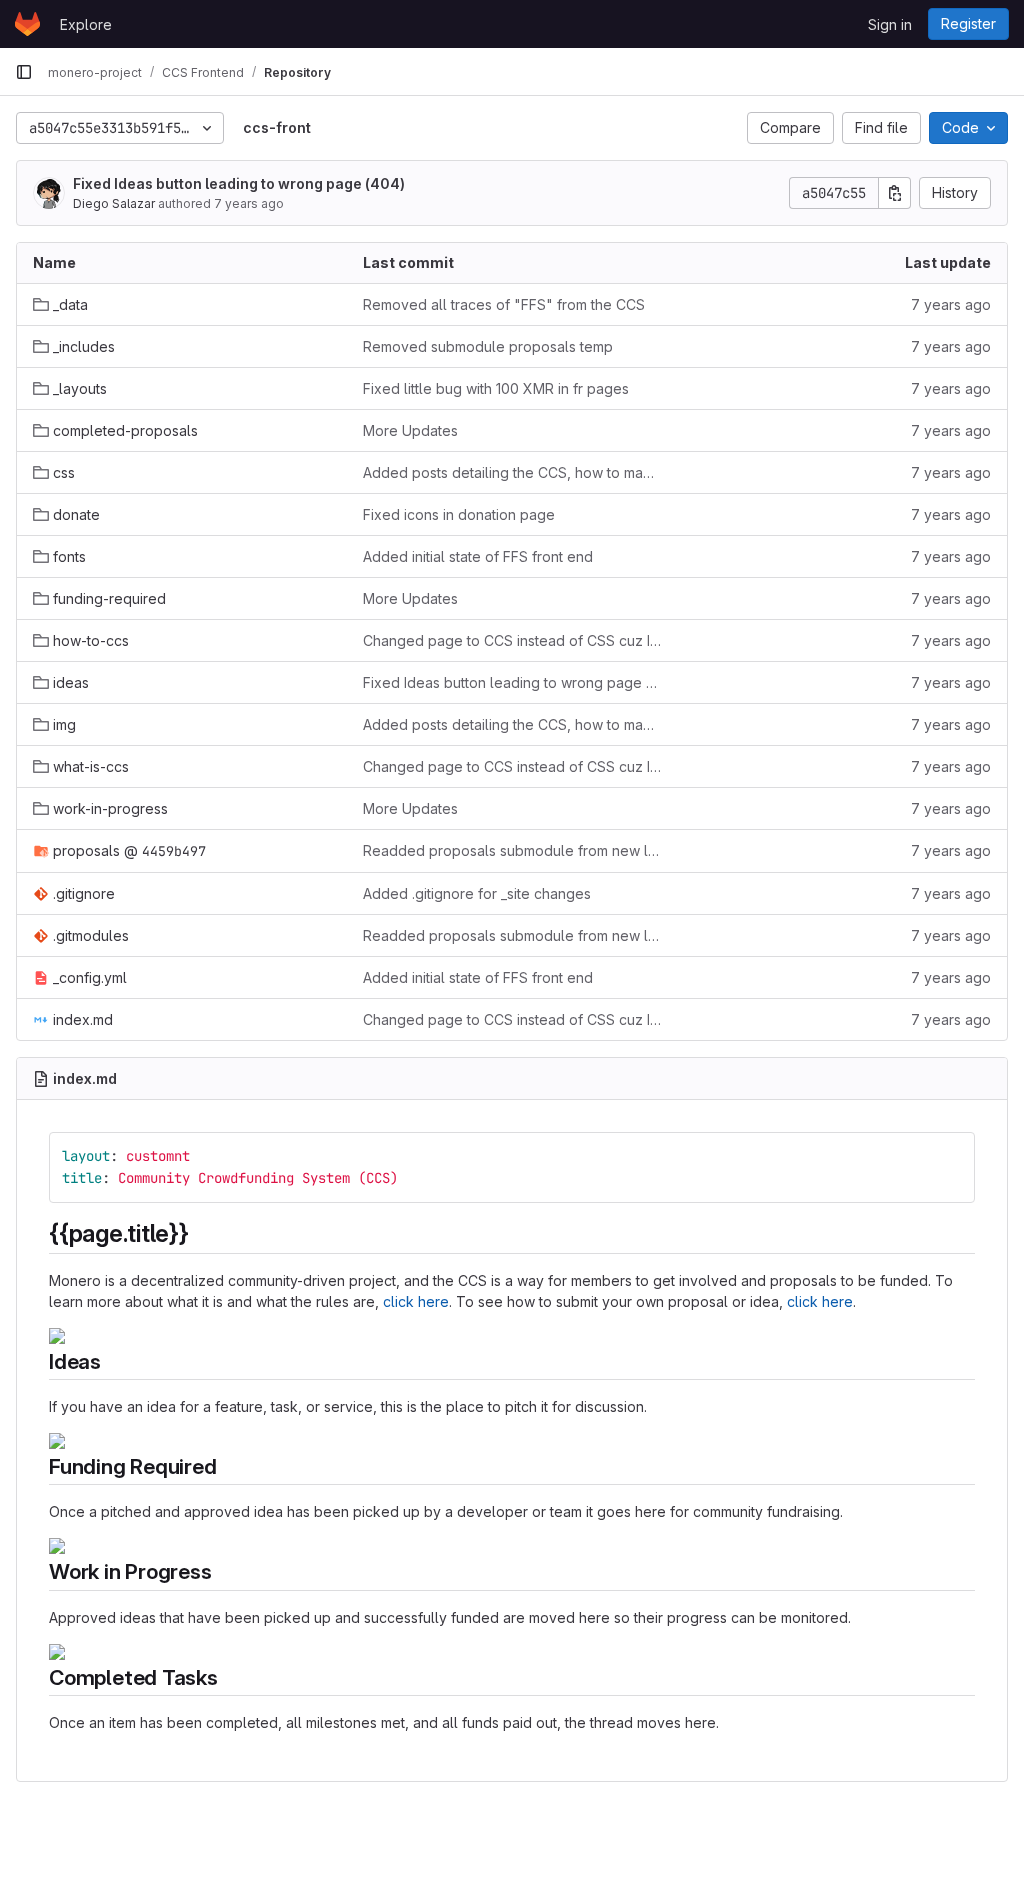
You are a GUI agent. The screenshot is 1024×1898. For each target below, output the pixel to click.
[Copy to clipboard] (951, 1156)
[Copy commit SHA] (895, 193)
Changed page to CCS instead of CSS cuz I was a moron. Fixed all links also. (512, 640)
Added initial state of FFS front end (478, 556)
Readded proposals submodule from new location (512, 850)
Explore (86, 24)
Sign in (890, 24)
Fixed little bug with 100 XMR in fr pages (496, 388)
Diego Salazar (114, 203)
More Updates (410, 430)
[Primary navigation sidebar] (24, 72)
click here (416, 1301)
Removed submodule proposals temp (488, 346)
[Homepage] (27, 24)
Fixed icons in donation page (459, 514)
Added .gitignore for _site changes (477, 893)
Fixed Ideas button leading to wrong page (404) (239, 183)
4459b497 (174, 851)
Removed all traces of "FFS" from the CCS (504, 304)
